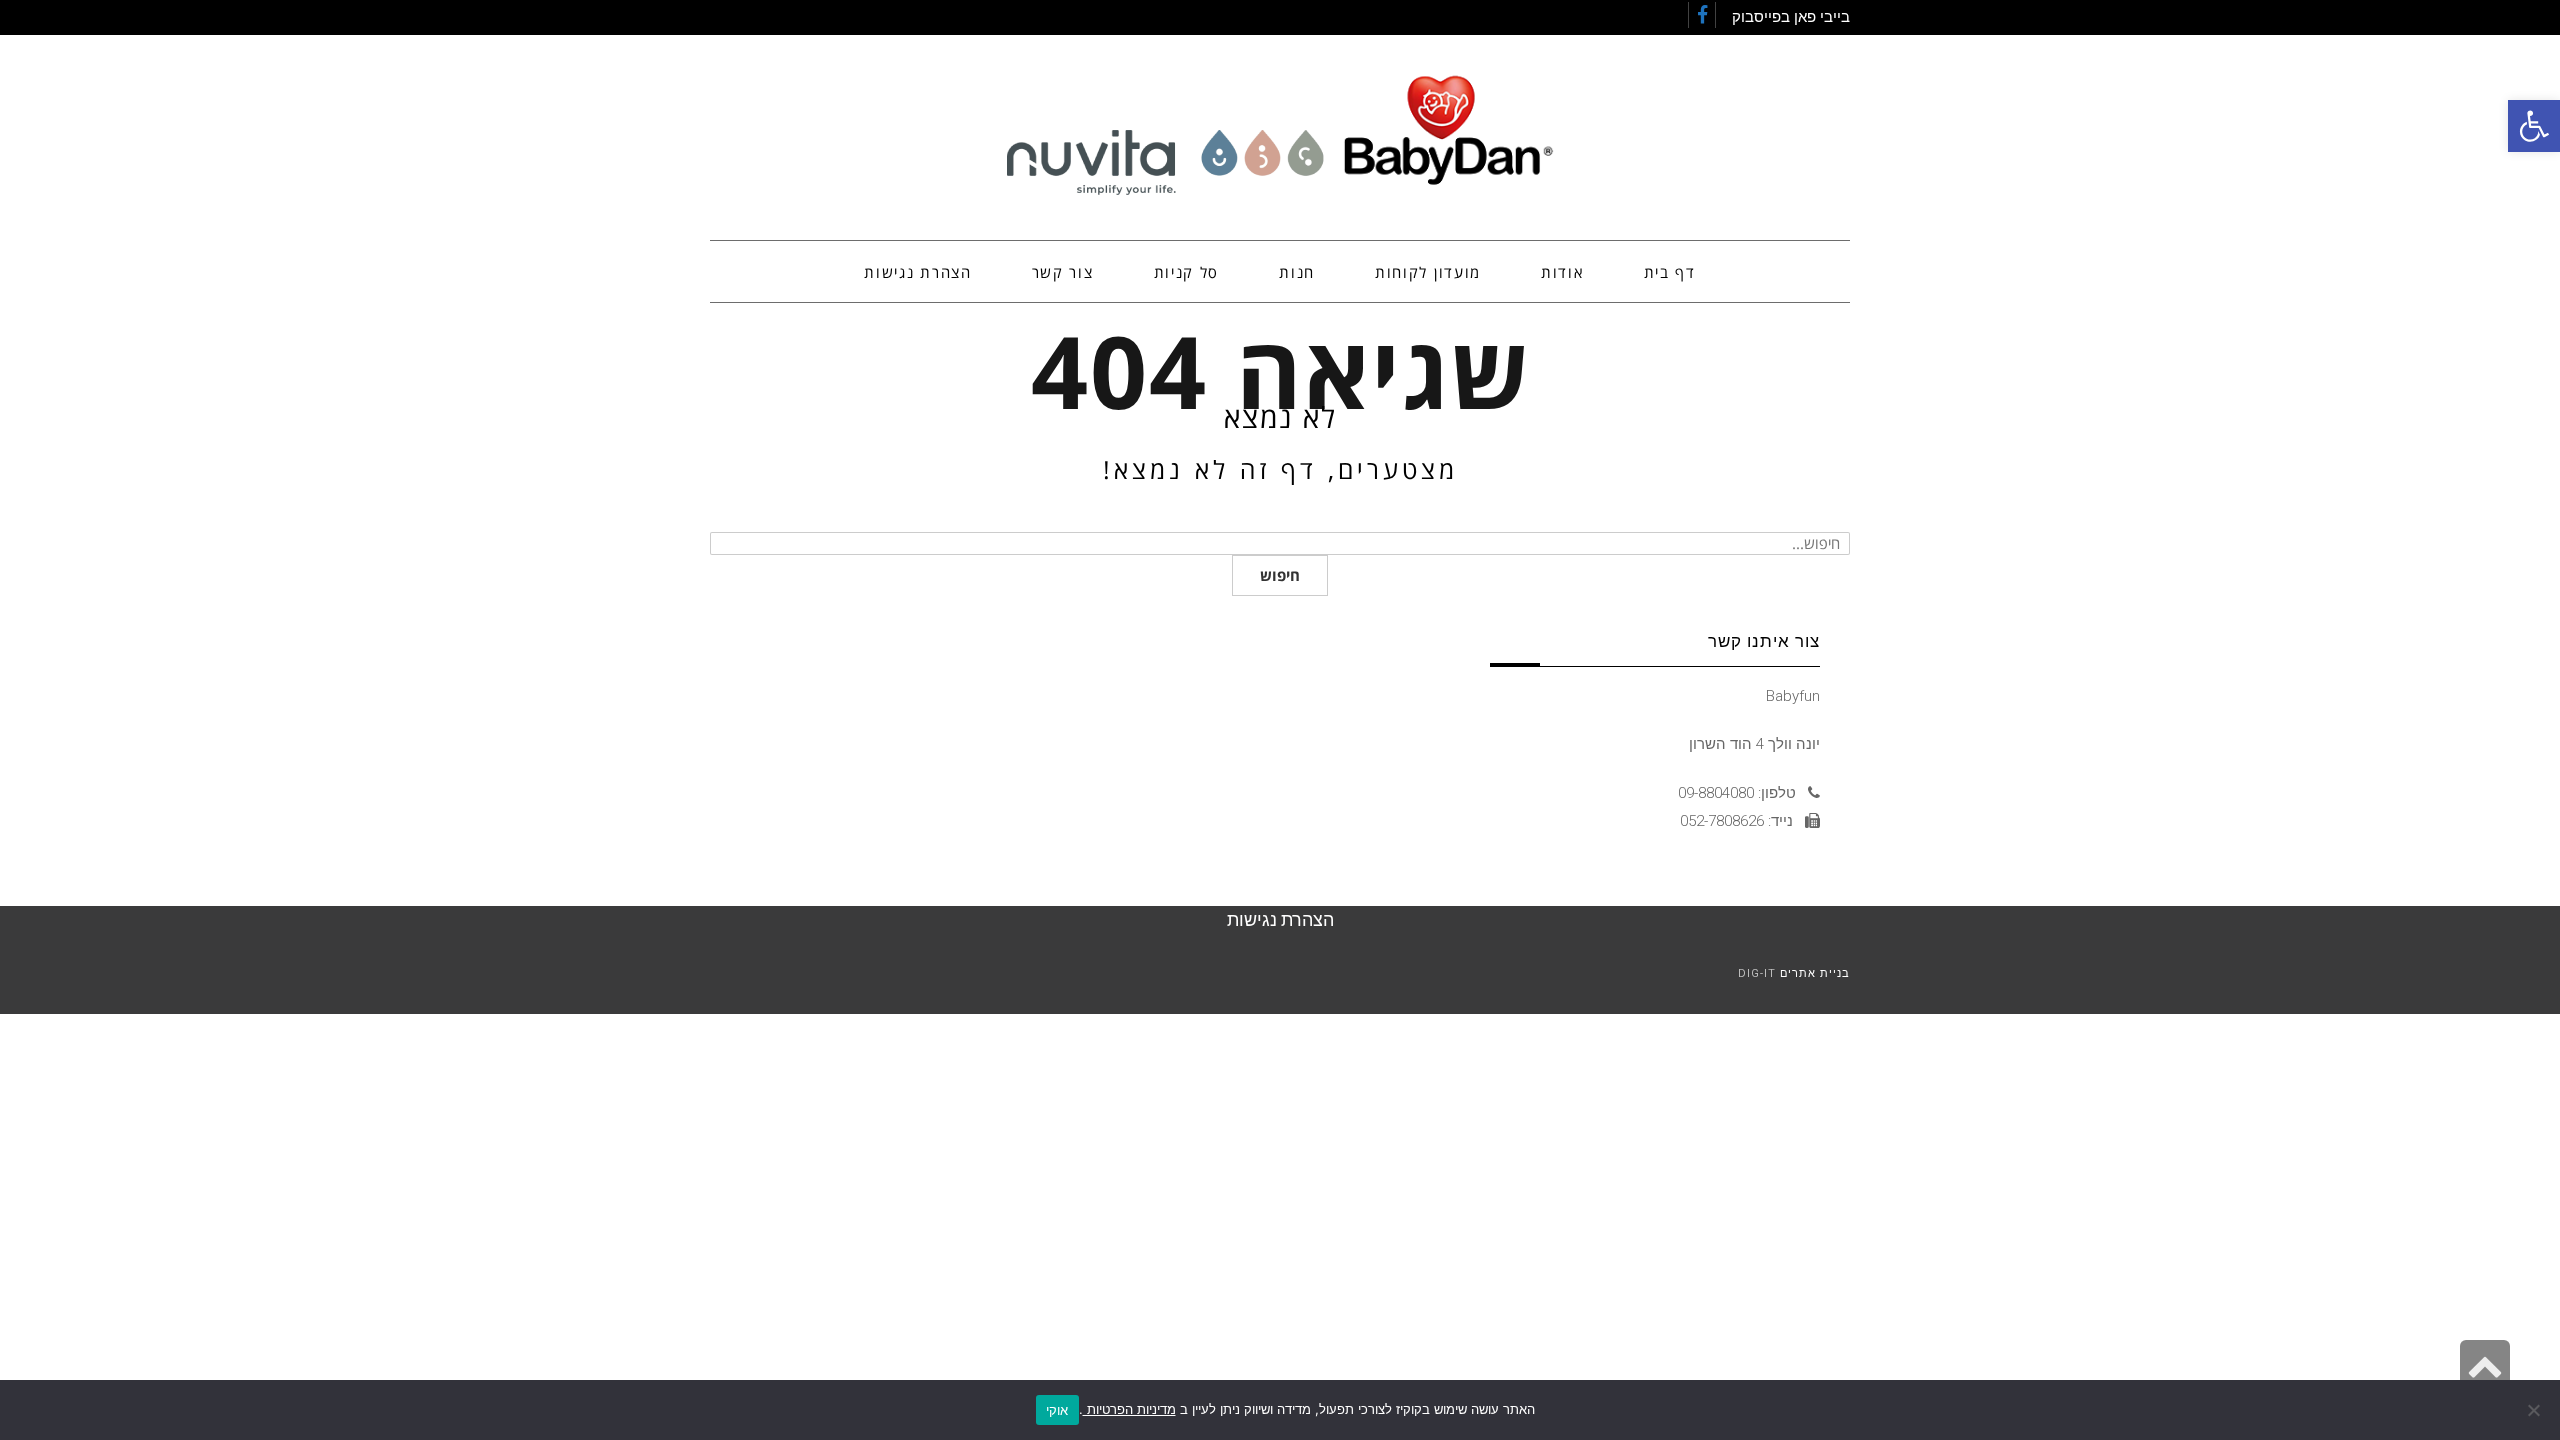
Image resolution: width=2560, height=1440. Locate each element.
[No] (2535, 1410)
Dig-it (1757, 973)
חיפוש (1280, 575)
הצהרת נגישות (1280, 919)
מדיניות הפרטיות (1129, 1409)
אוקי (1057, 1410)
